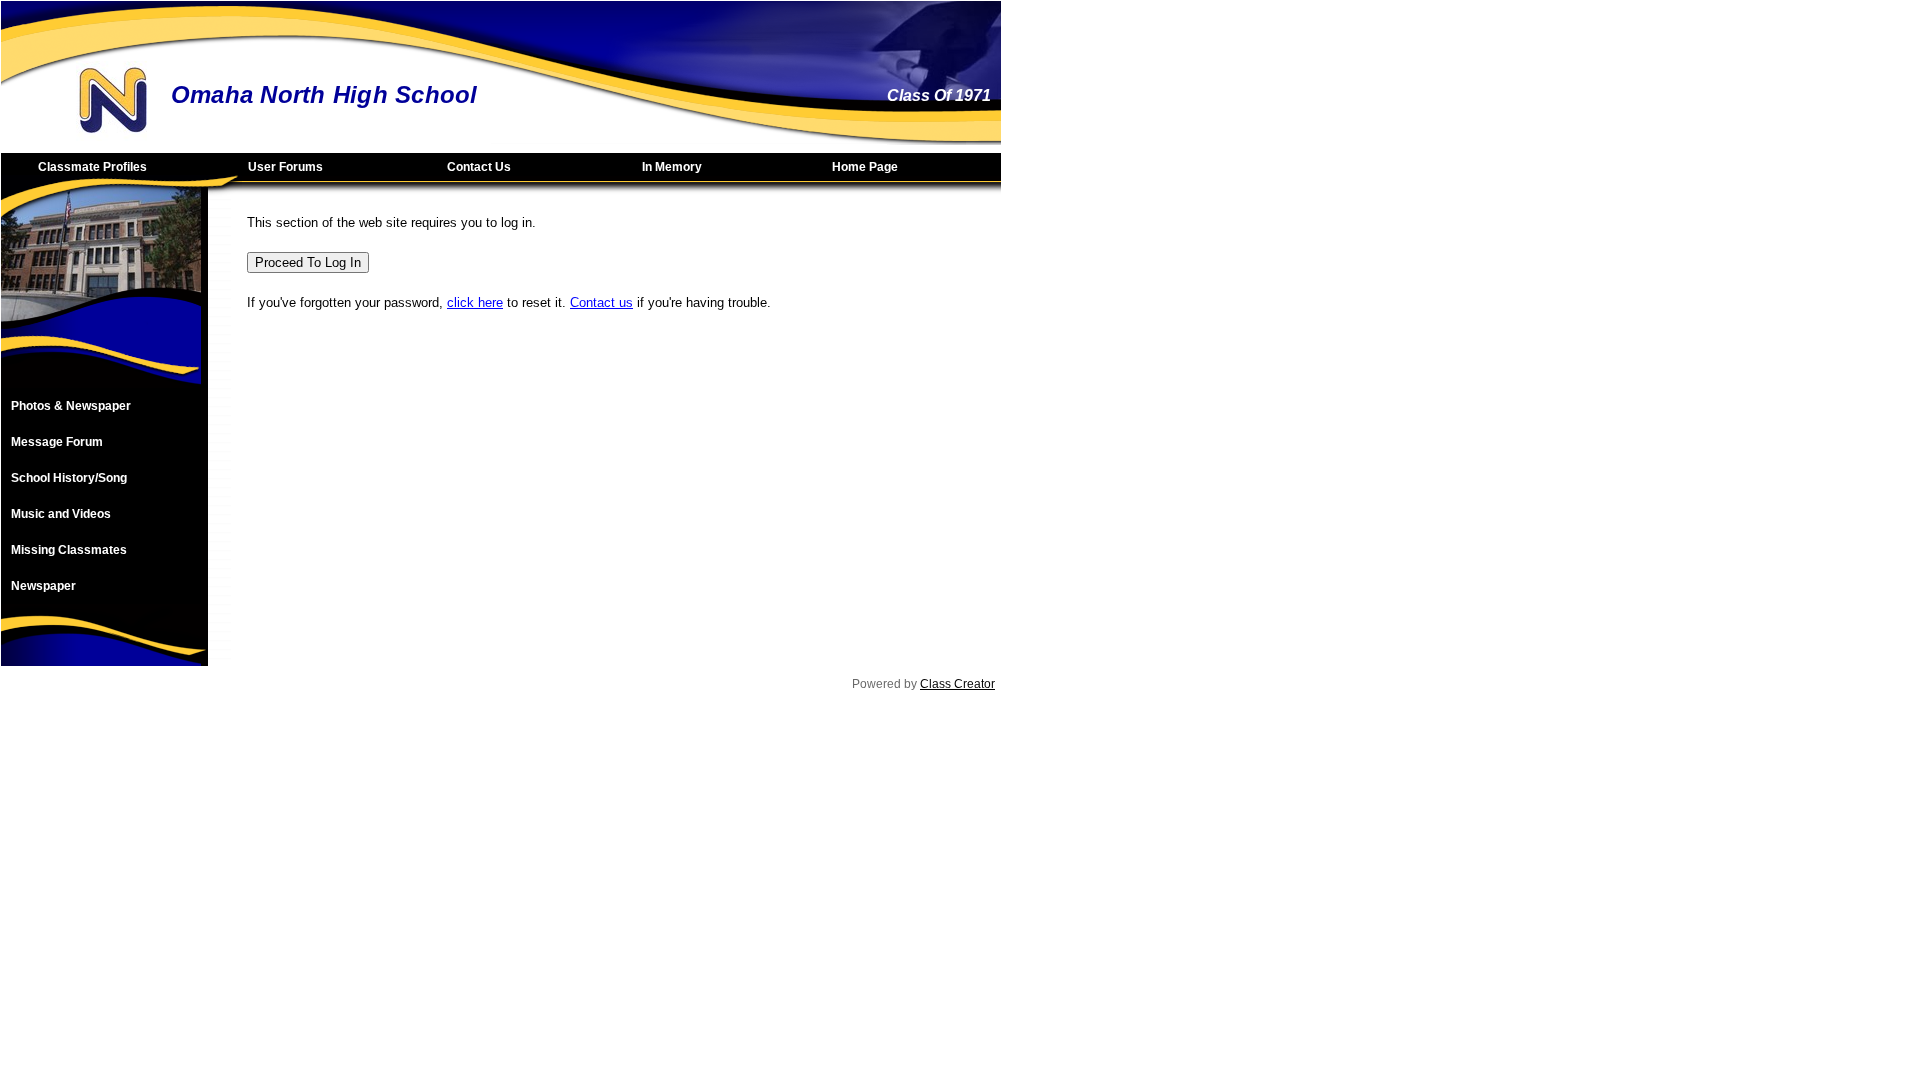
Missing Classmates (69, 550)
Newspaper (43, 586)
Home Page (865, 167)
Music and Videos (61, 514)
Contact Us (479, 167)
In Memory (672, 167)
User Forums (285, 167)
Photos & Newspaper (71, 406)
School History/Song (69, 478)
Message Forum (57, 442)
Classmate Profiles (92, 167)
